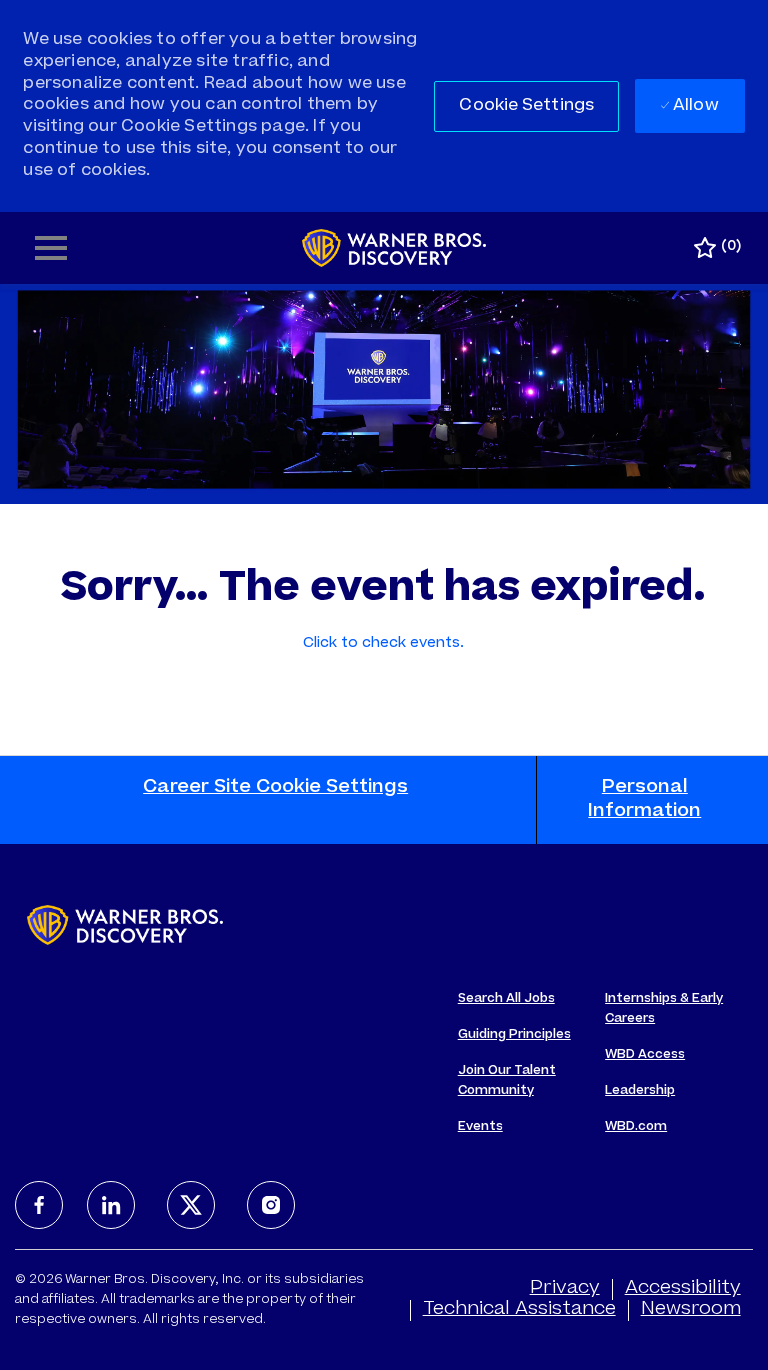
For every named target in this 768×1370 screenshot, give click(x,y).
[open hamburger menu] (51, 248)
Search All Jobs (506, 999)
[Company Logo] (394, 249)
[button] (526, 106)
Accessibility (683, 1289)
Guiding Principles (514, 1035)
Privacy (565, 1289)
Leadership (640, 1091)
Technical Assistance (519, 1310)
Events (480, 1127)
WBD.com (636, 1127)
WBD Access (645, 1055)
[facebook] (39, 1205)
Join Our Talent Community (507, 1081)
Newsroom (691, 1310)
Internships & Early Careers (664, 1009)
